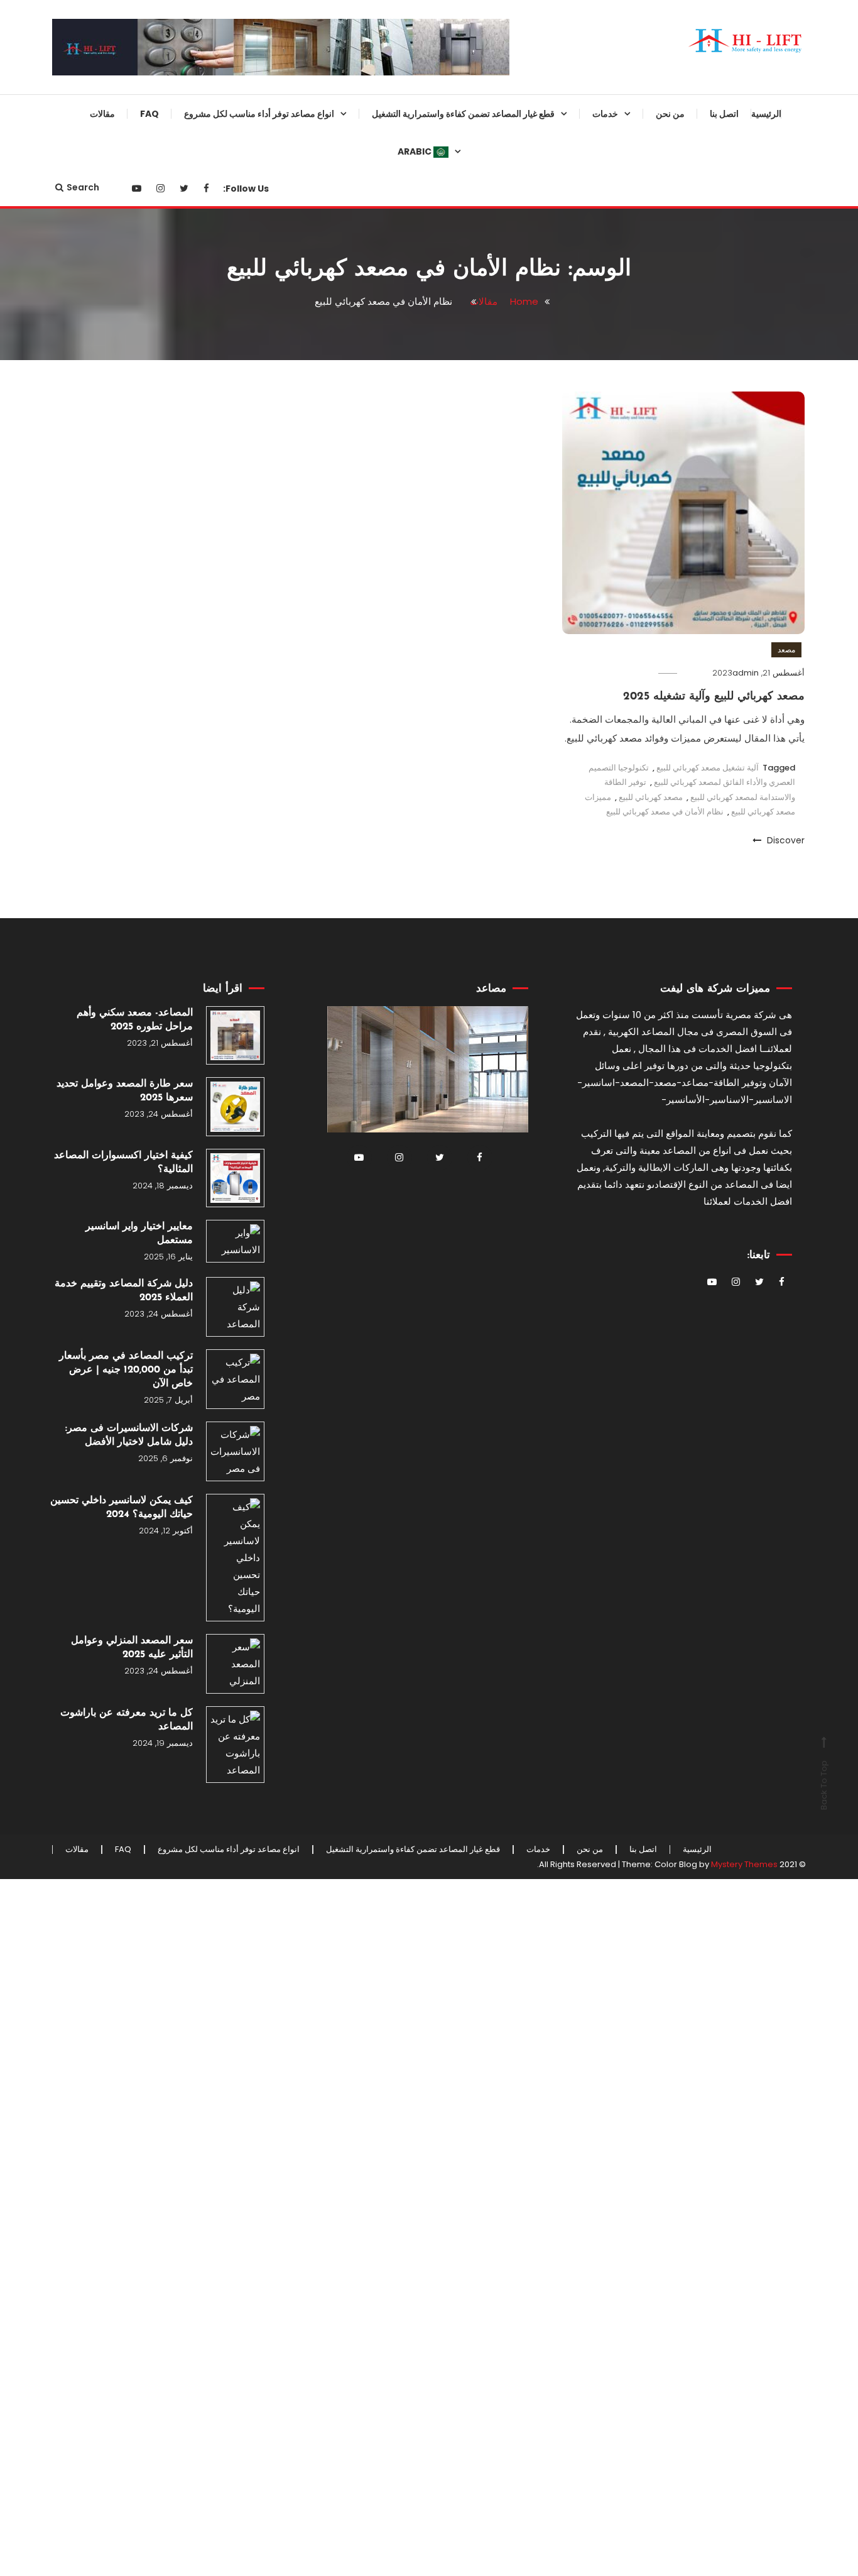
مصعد (786, 649)
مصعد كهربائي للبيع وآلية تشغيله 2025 (714, 697)
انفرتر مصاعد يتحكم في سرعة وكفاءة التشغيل (512, 565)
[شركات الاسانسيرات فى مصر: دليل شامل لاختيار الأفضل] (235, 1451)
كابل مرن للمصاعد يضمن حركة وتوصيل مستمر (511, 1176)
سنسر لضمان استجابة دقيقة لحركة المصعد (505, 209)
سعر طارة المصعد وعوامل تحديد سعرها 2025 (125, 1091)
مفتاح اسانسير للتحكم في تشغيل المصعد (508, 1023)
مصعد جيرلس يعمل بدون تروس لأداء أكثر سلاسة (289, 514)
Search (83, 187)
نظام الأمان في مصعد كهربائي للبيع (665, 812)
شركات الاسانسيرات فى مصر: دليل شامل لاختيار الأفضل (129, 1435)
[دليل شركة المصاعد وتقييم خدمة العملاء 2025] (235, 1307)
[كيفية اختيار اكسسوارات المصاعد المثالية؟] (235, 1178)
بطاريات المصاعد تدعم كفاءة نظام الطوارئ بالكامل (506, 1074)
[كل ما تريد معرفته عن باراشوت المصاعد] (235, 1745)
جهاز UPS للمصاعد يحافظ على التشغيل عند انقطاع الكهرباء (512, 1787)
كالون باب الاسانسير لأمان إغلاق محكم (510, 1278)
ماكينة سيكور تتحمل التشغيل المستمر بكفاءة (516, 1685)
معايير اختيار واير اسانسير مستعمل (139, 1234)
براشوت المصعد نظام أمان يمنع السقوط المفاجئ (511, 361)
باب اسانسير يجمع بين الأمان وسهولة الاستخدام (502, 769)
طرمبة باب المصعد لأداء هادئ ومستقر (515, 921)
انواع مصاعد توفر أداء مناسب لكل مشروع (259, 114)
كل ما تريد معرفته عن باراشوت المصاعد (127, 1720)
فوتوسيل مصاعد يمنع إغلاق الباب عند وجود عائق (502, 1329)
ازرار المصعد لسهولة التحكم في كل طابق (504, 972)
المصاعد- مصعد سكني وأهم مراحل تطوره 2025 (135, 1020)
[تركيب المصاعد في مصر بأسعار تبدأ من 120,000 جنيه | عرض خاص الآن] (235, 1379)
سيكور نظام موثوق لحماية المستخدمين (520, 158)
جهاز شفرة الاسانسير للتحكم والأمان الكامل (502, 463)
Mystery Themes (744, 1864)
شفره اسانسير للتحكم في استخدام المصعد (504, 1532)
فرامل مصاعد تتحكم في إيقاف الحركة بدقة (512, 1125)
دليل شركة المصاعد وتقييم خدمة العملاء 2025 (124, 1291)
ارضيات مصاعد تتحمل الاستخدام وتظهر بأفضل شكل (509, 870)
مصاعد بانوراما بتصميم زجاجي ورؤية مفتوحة (281, 209)
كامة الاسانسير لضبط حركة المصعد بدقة (504, 667)
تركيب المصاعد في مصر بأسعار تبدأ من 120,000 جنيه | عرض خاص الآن (126, 1370)
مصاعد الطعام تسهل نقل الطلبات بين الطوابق (287, 565)
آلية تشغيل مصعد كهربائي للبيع (708, 768)
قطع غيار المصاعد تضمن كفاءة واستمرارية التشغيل (463, 114)
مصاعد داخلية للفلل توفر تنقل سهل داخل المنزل (283, 463)
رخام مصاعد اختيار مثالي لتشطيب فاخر (507, 1227)
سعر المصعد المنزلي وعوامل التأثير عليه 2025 (132, 1648)
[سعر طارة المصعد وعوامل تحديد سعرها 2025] (235, 1106)
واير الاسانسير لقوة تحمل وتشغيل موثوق (507, 412)
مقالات (102, 114)
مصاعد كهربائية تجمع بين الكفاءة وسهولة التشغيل (289, 158)
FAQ (149, 114)
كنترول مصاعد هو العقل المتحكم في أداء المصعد (502, 1634)
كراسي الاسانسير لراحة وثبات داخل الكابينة (502, 1583)
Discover (785, 840)
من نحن (670, 114)
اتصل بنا (724, 114)
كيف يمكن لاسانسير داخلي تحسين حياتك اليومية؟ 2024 (122, 1508)
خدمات (605, 114)
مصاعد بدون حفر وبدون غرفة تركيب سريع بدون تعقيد (281, 616)
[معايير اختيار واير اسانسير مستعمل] (235, 1241)
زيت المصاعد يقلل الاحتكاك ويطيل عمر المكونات (505, 819)
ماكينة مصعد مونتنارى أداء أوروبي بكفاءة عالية (507, 514)
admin (746, 673)
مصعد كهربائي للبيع (651, 797)
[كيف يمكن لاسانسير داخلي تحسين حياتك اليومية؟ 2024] (235, 1558)
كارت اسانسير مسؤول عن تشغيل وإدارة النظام (507, 718)
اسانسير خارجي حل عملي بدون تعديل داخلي (290, 361)
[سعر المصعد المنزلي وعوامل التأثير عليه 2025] (235, 1664)
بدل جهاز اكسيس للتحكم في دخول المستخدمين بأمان (505, 1379)
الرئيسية (766, 114)
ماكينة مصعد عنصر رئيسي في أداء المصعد (506, 1838)
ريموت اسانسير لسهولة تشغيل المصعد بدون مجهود (512, 616)
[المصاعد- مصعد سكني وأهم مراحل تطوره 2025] (235, 1035)
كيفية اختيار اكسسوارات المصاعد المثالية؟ (123, 1163)
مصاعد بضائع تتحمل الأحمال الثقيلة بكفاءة (285, 412)
